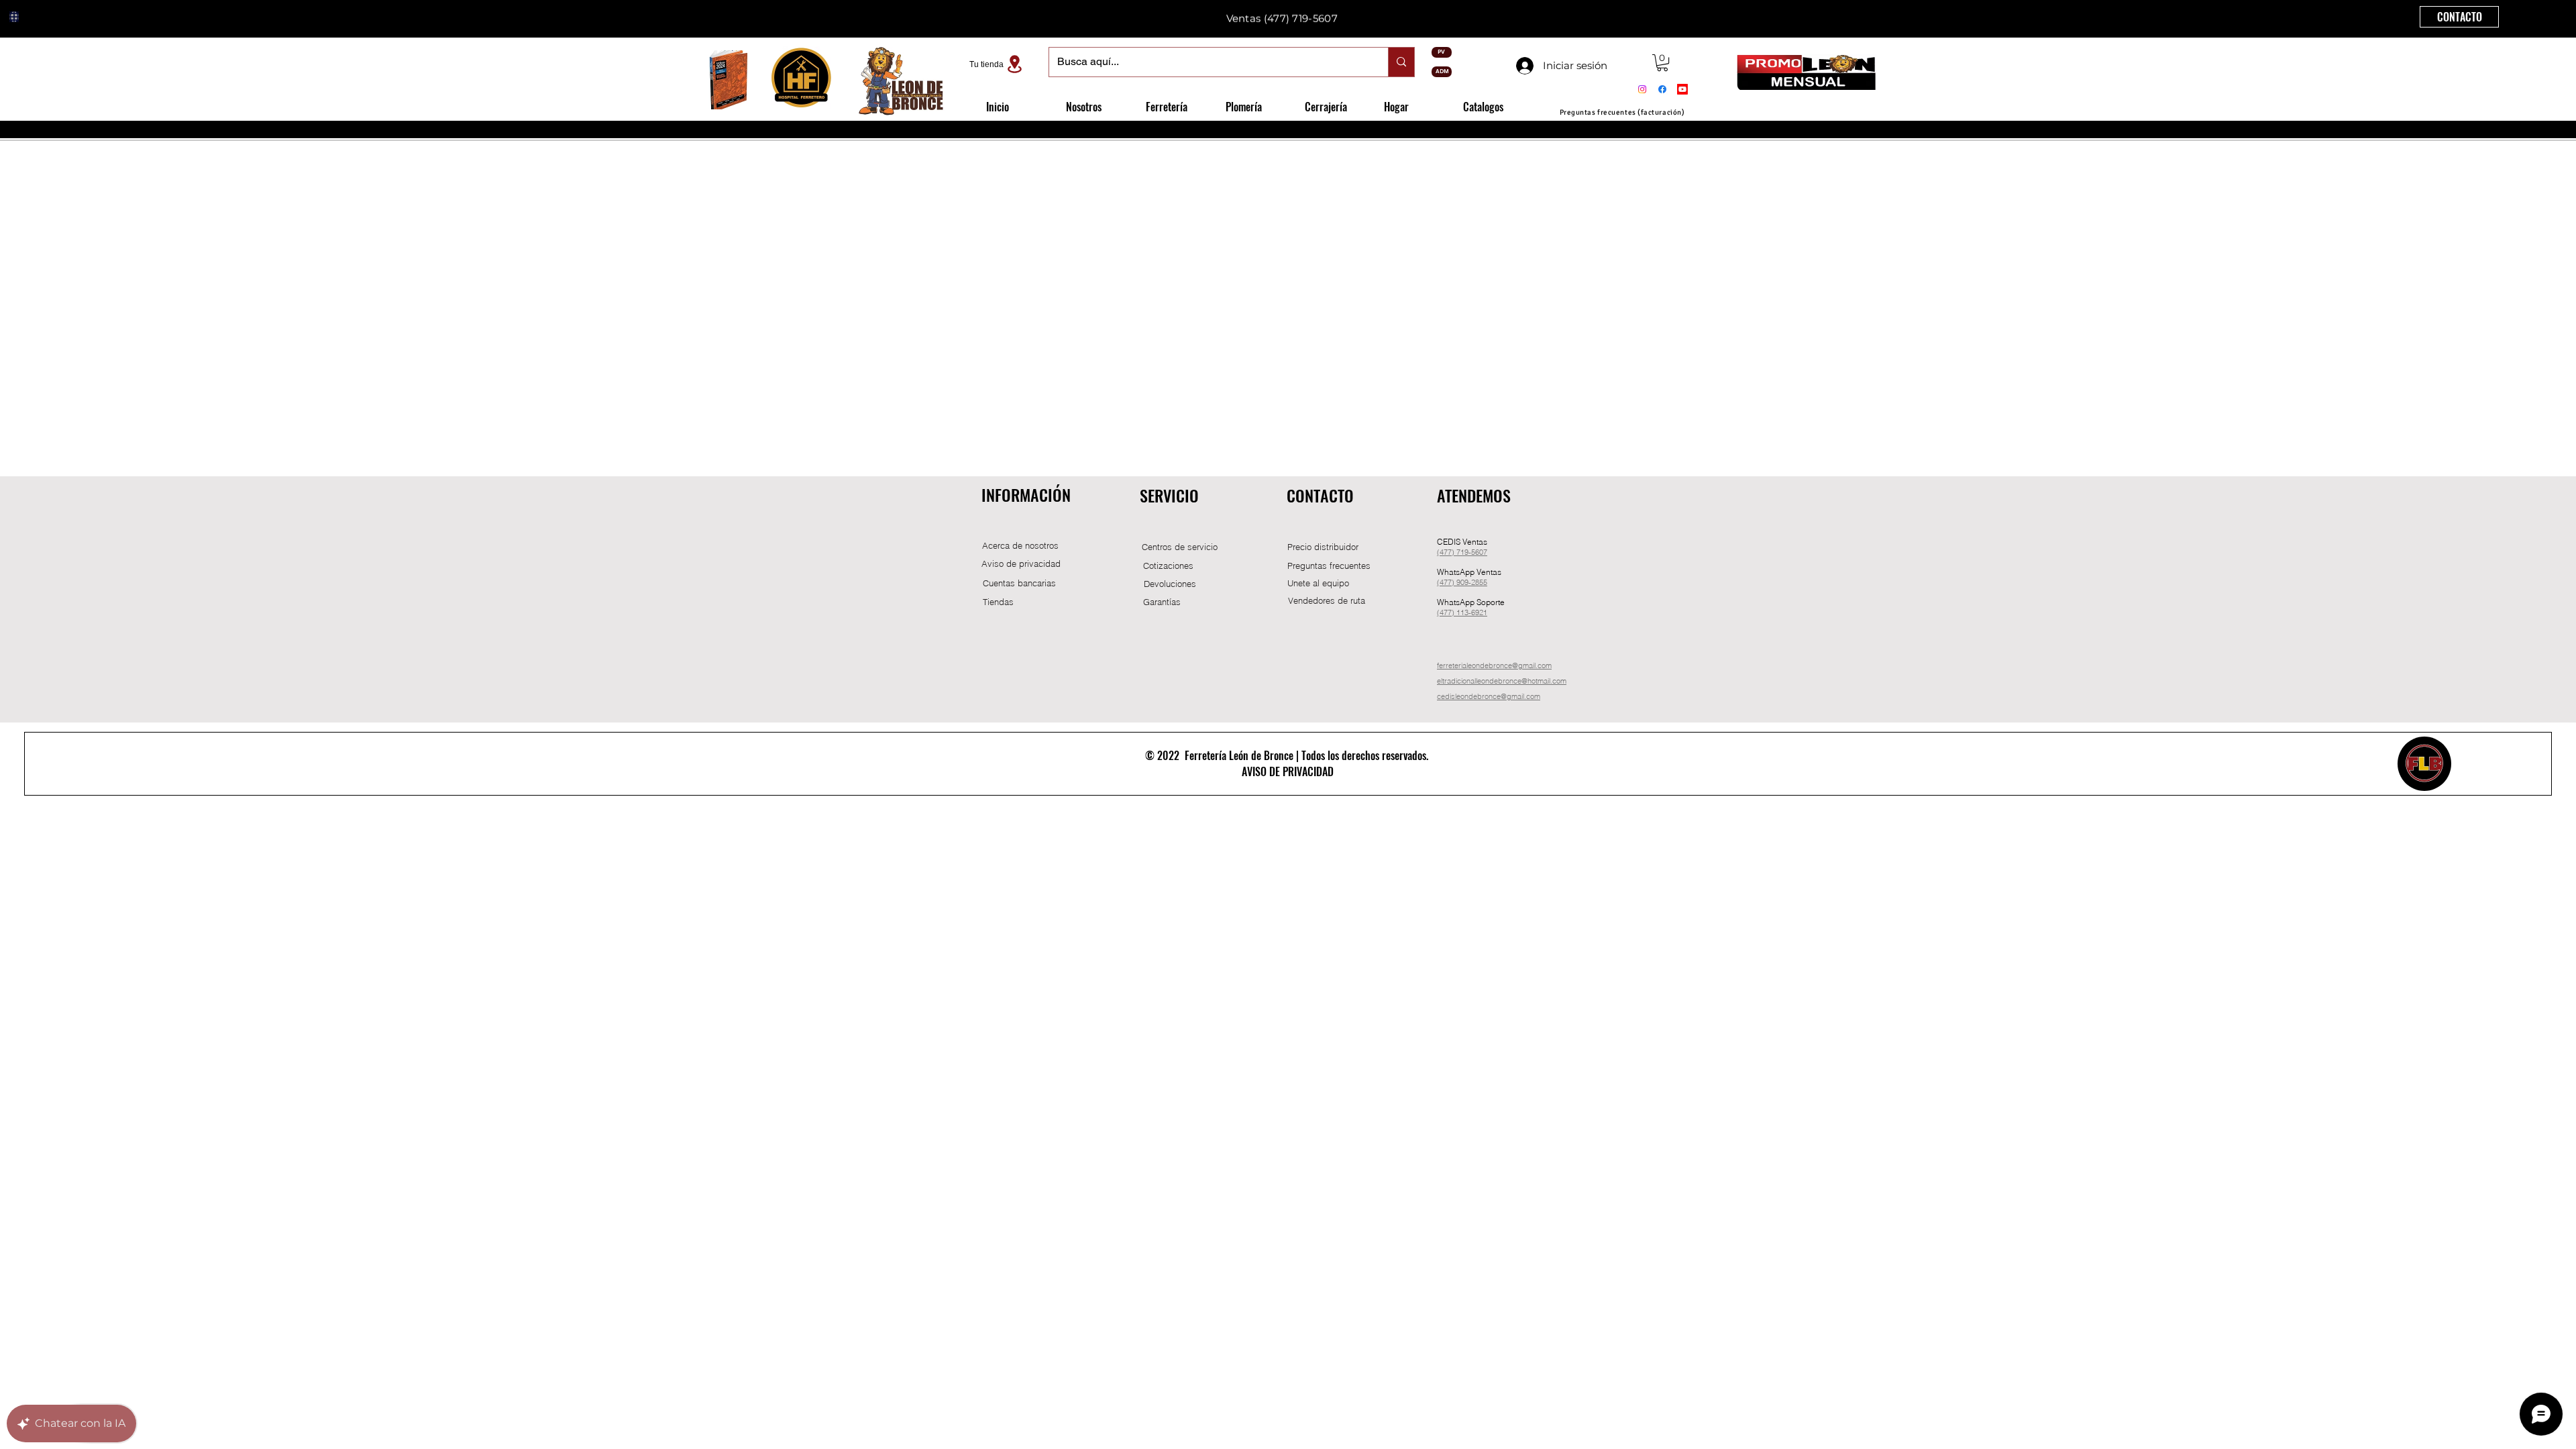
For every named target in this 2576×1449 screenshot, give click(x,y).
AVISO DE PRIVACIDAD (1288, 771)
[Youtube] (1682, 89)
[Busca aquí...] (1401, 62)
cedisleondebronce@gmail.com (1489, 696)
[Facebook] (1662, 89)
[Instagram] (1642, 89)
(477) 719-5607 (1301, 16)
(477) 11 (1451, 612)
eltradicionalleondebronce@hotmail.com (1502, 681)
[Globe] (14, 17)
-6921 (1478, 612)
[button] (1662, 63)
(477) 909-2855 (1462, 582)
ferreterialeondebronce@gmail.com (1494, 665)
